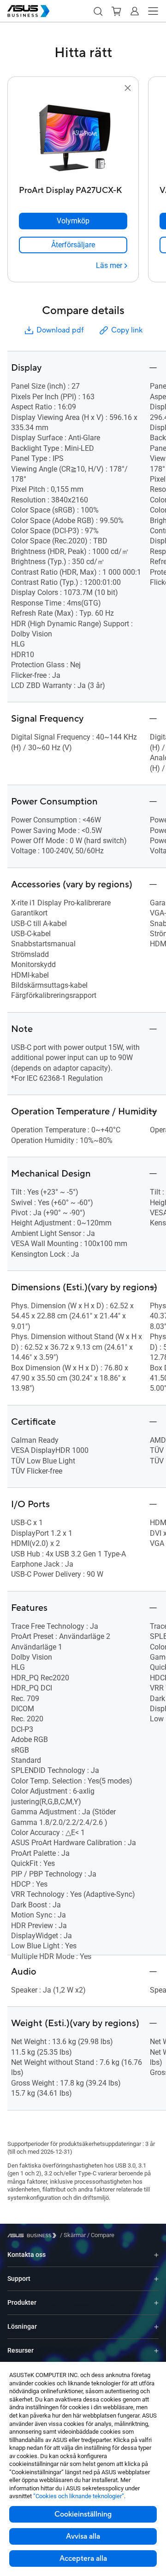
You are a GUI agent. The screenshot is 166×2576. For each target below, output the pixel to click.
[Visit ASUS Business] (34, 2235)
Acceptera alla (83, 2559)
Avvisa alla (83, 2536)
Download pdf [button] (60, 330)
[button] (98, 11)
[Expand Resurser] (156, 2351)
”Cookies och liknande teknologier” (79, 2496)
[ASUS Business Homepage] (29, 11)
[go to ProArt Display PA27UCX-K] (73, 138)
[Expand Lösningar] (156, 2327)
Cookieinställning (83, 2514)
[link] (73, 245)
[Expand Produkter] (156, 2303)
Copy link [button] (127, 330)
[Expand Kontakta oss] (156, 2255)
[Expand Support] (156, 2279)
